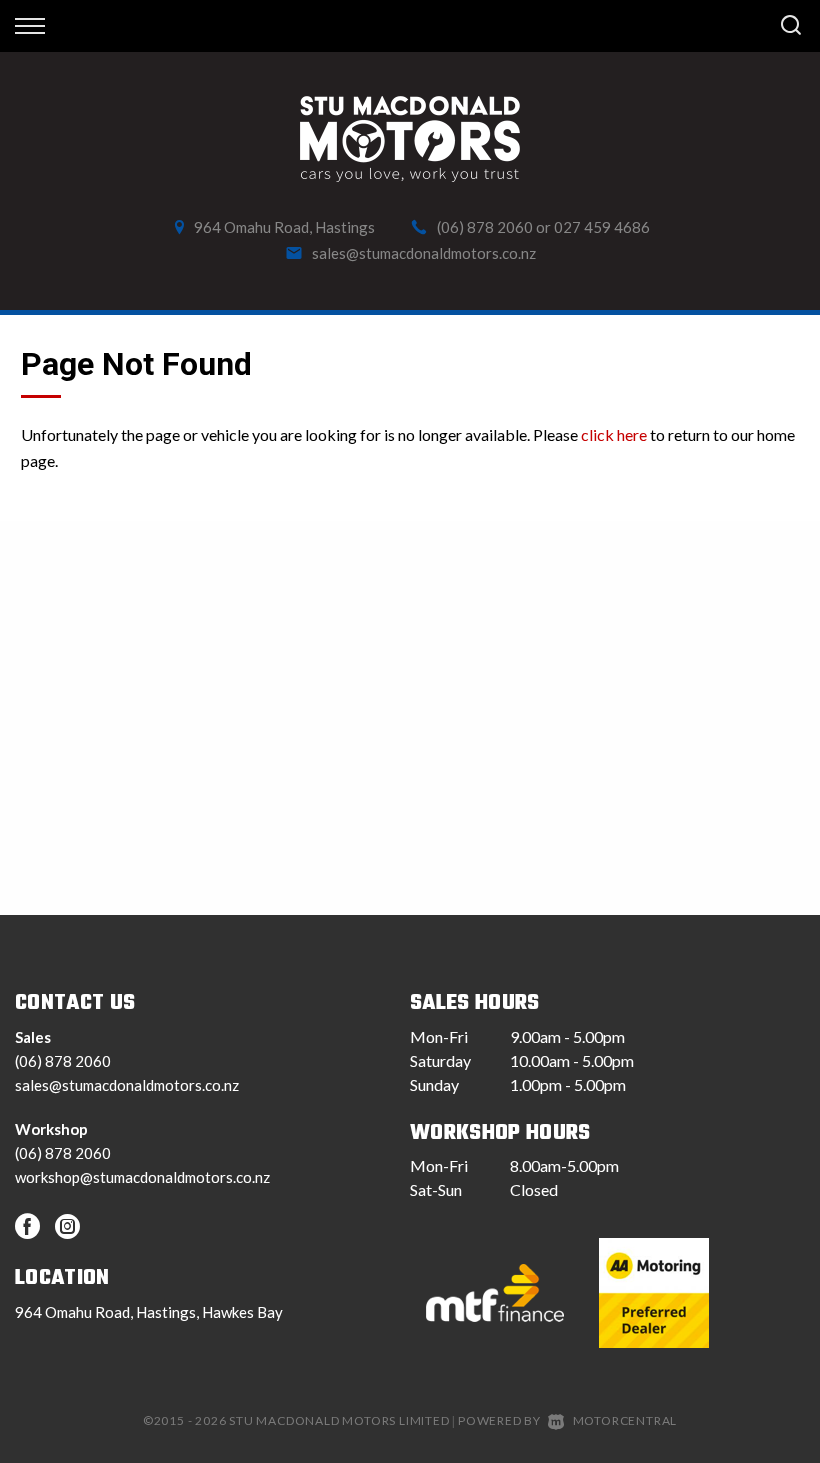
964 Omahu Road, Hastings (284, 227)
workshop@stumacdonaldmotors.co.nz (142, 1177)
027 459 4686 (602, 227)
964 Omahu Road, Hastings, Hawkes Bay (149, 1312)
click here (614, 434)
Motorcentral (625, 1420)
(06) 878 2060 (485, 227)
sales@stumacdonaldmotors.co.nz (424, 253)
